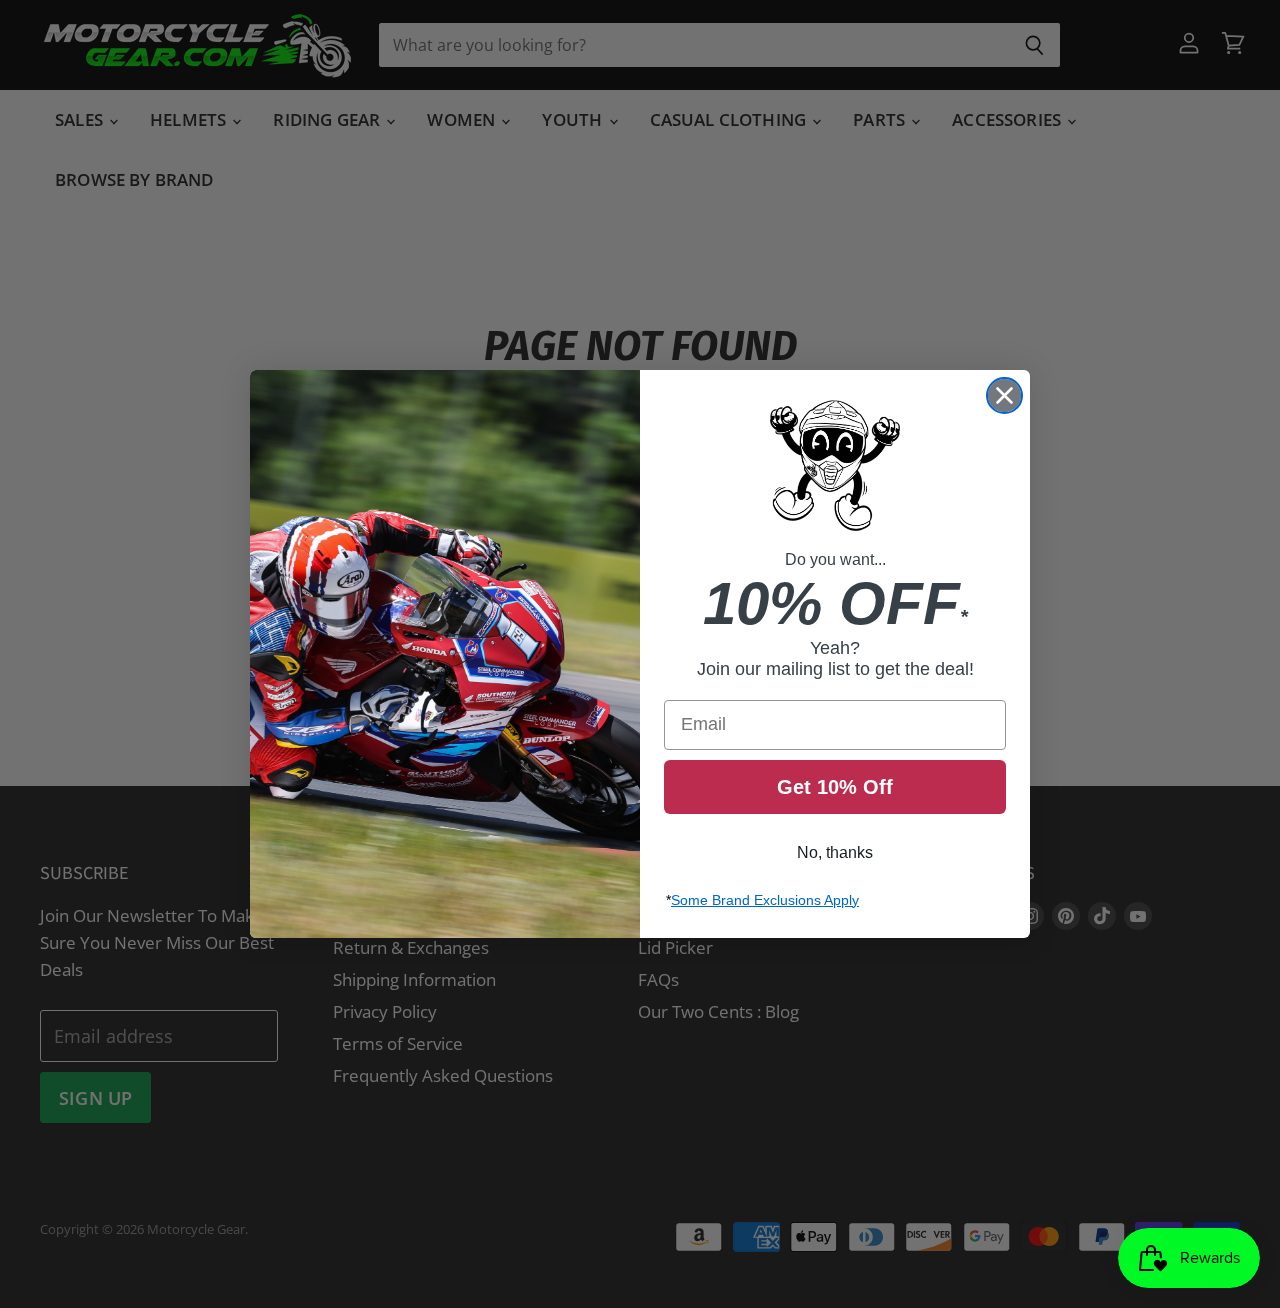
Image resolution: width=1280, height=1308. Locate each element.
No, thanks (835, 852)
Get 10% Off (835, 787)
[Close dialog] (1004, 395)
